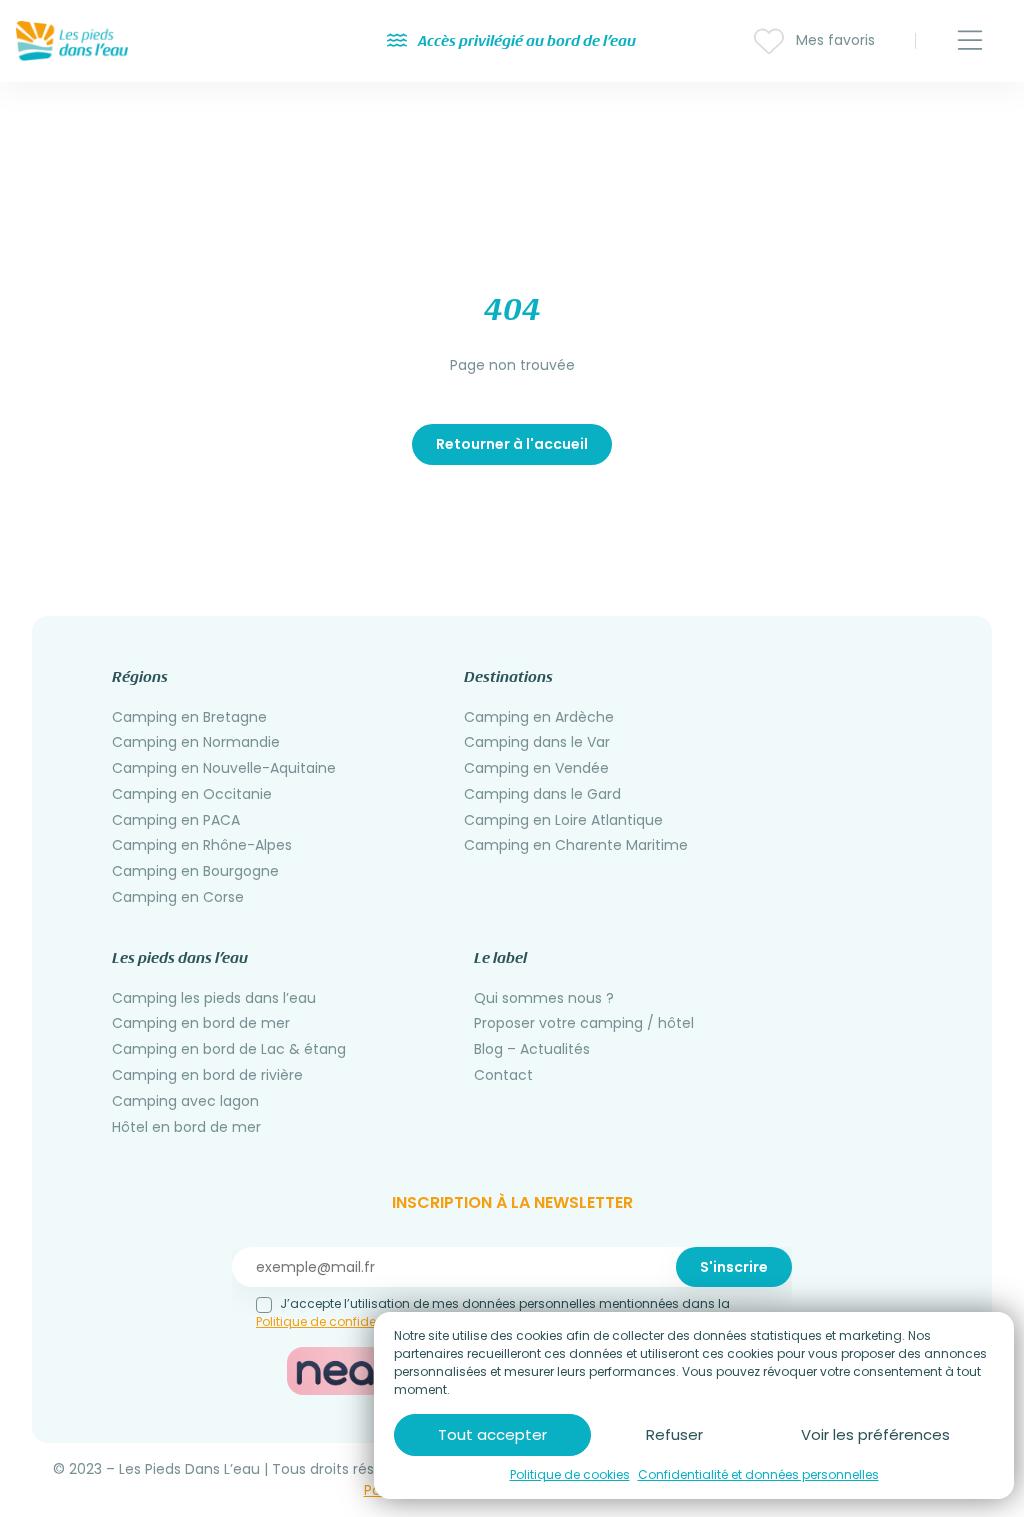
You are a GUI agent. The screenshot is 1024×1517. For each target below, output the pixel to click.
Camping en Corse (178, 897)
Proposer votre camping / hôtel (584, 1023)
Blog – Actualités (532, 1049)
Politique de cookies (570, 1474)
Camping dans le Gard (542, 794)
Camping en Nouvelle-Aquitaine (224, 768)
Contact (503, 1075)
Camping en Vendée (536, 768)
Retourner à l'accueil (512, 444)
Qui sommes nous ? (544, 998)
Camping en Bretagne (189, 717)
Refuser (674, 1434)
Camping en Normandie (196, 742)
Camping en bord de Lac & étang (229, 1049)
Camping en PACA (176, 820)
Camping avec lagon (185, 1101)
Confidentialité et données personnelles (758, 1474)
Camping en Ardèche (539, 717)
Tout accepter (492, 1434)
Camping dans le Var (537, 742)
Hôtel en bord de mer (186, 1127)
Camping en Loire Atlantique (563, 820)
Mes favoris (833, 40)
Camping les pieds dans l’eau (214, 998)
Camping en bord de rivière (207, 1075)
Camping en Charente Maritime (576, 845)
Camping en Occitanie (192, 794)
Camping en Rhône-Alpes (202, 845)
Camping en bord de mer (201, 1023)
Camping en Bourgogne (195, 871)
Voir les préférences (875, 1434)
